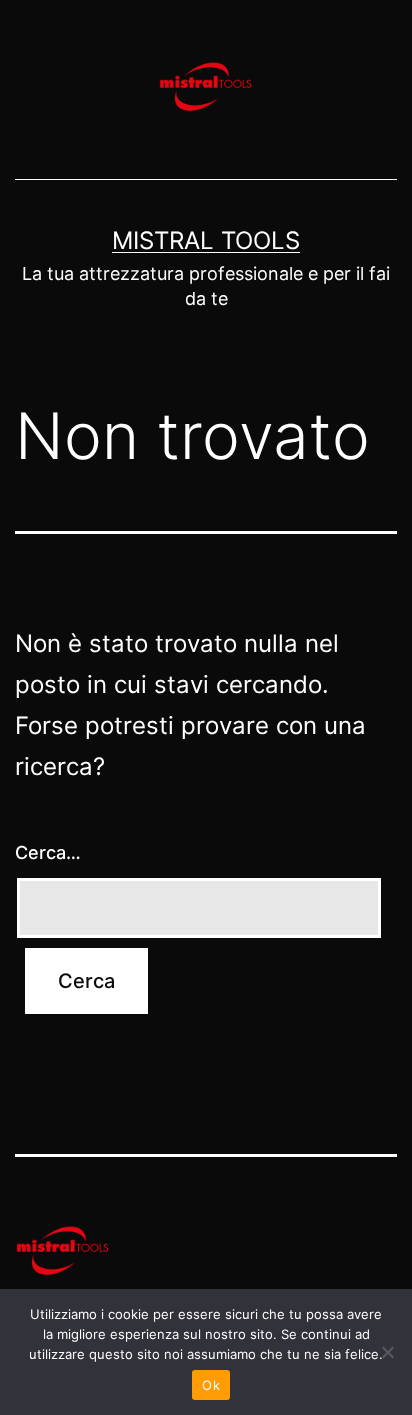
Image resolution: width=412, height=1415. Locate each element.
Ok (211, 1385)
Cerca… (48, 852)
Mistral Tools (206, 240)
